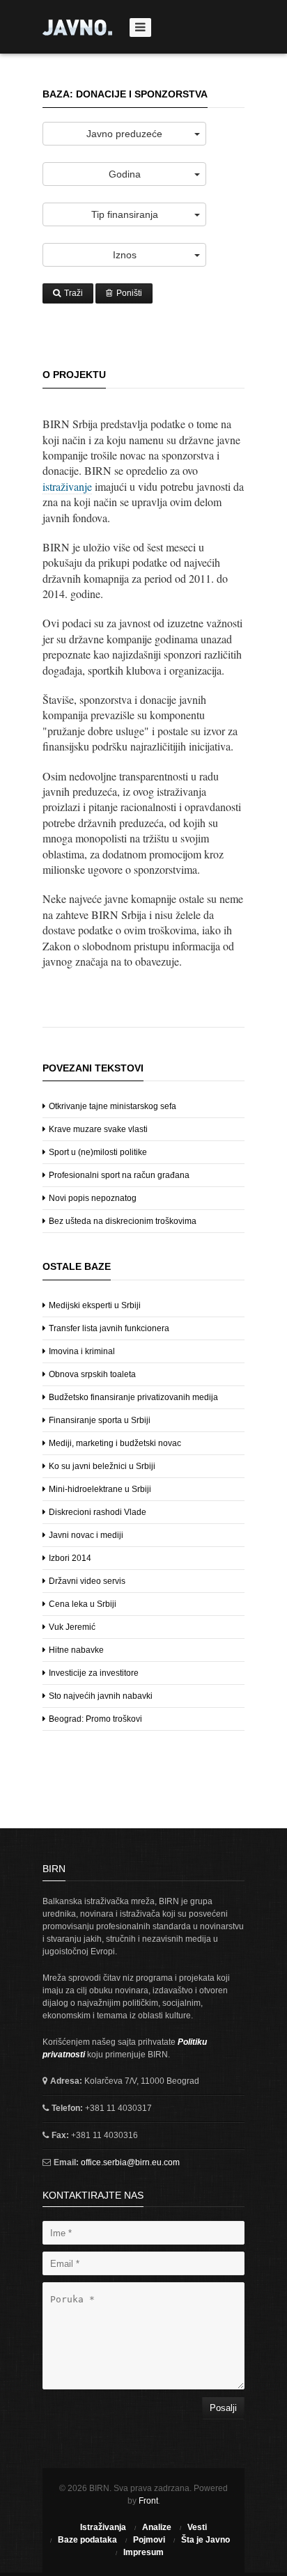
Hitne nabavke (75, 1650)
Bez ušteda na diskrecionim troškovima (122, 1221)
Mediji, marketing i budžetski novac (114, 1443)
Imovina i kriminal (81, 1351)
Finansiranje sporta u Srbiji (99, 1420)
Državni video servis (86, 1581)
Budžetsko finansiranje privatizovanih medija (132, 1397)
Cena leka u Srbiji (82, 1604)
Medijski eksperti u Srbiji (94, 1305)
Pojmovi (149, 2540)
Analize (157, 2527)
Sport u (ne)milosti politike (97, 1152)
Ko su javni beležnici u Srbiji (101, 1466)
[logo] (77, 28)
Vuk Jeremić (71, 1627)
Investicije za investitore (93, 1673)
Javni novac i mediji (85, 1535)
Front (148, 2501)
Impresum (143, 2552)
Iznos (125, 255)
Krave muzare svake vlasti (97, 1129)
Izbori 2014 (69, 1558)
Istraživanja (103, 2527)
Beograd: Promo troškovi (94, 1719)
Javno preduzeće (124, 134)
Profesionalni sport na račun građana (118, 1175)
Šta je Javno (205, 2540)
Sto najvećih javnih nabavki (100, 1696)
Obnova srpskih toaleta (91, 1374)
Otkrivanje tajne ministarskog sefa (111, 1106)
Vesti (197, 2527)
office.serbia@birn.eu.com (129, 2162)
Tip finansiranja (125, 214)
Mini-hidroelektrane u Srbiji (99, 1489)
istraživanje (67, 486)
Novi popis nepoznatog (92, 1198)
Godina (125, 174)
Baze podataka (87, 2540)
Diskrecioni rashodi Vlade (96, 1512)
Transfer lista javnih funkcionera (108, 1328)
